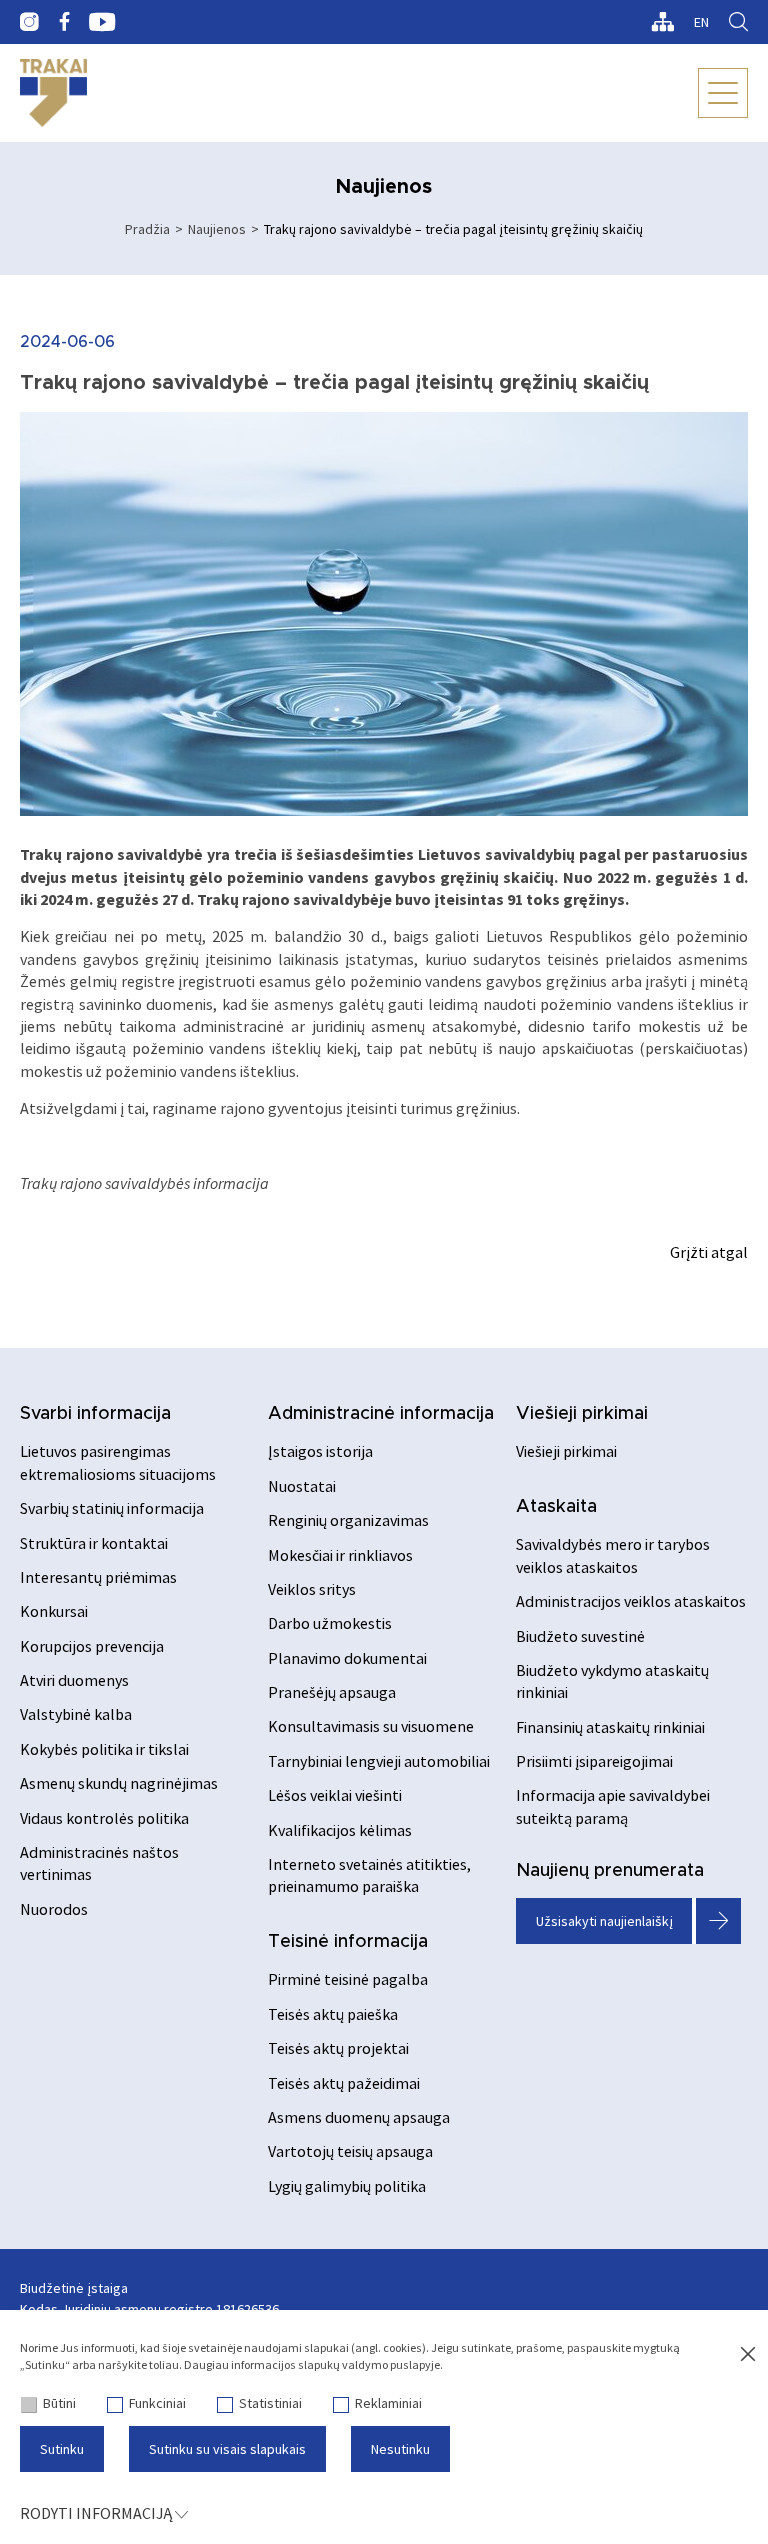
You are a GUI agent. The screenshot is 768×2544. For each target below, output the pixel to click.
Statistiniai (270, 2403)
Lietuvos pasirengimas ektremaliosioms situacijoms (118, 1462)
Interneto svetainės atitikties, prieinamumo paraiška (369, 1875)
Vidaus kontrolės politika (104, 1818)
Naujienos (217, 229)
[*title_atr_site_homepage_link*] (53, 93)
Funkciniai (157, 2403)
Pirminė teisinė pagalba (348, 1979)
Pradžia (147, 229)
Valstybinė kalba (76, 1714)
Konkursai (54, 1611)
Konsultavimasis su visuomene (371, 1726)
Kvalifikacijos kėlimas (340, 1830)
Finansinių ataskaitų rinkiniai (610, 1727)
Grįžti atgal (709, 1252)
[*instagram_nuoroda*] (29, 22)
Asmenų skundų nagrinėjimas (119, 1783)
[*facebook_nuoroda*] (64, 22)
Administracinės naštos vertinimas (99, 1863)
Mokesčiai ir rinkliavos (340, 1555)
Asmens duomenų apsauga (359, 2117)
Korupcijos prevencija (92, 1646)
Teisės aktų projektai (338, 2048)
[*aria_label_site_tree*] (662, 22)
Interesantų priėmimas (98, 1577)
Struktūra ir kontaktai (94, 1543)
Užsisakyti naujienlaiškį (604, 1921)
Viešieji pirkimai (582, 1414)
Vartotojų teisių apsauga (350, 2151)
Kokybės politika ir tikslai (104, 1749)
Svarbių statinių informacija (112, 1508)
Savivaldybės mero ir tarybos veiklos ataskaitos (613, 1555)
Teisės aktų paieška (333, 2014)
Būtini (59, 2403)
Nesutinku (400, 2449)
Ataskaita (556, 1507)
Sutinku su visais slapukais (227, 2449)
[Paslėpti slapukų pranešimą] (748, 2355)
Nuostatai (302, 1486)
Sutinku (62, 2449)
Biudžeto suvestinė (580, 1636)
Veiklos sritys (312, 1589)
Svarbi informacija (95, 1414)
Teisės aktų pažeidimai (344, 2083)
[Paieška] (738, 22)
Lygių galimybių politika (347, 2186)
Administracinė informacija (381, 1414)
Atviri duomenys (74, 1680)
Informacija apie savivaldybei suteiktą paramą (613, 1806)
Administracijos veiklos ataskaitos (631, 1601)
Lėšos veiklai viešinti (335, 1795)
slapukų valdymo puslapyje (369, 2364)
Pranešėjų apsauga (332, 1692)
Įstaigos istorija (320, 1451)
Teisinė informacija (348, 1942)
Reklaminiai (388, 2403)
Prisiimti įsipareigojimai (594, 1761)
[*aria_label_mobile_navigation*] (723, 93)
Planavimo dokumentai (347, 1658)
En (701, 22)
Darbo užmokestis (330, 1623)
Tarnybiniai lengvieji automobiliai (379, 1761)
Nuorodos (54, 1909)
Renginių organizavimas (348, 1520)
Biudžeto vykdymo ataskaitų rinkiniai (612, 1681)
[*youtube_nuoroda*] (102, 22)
